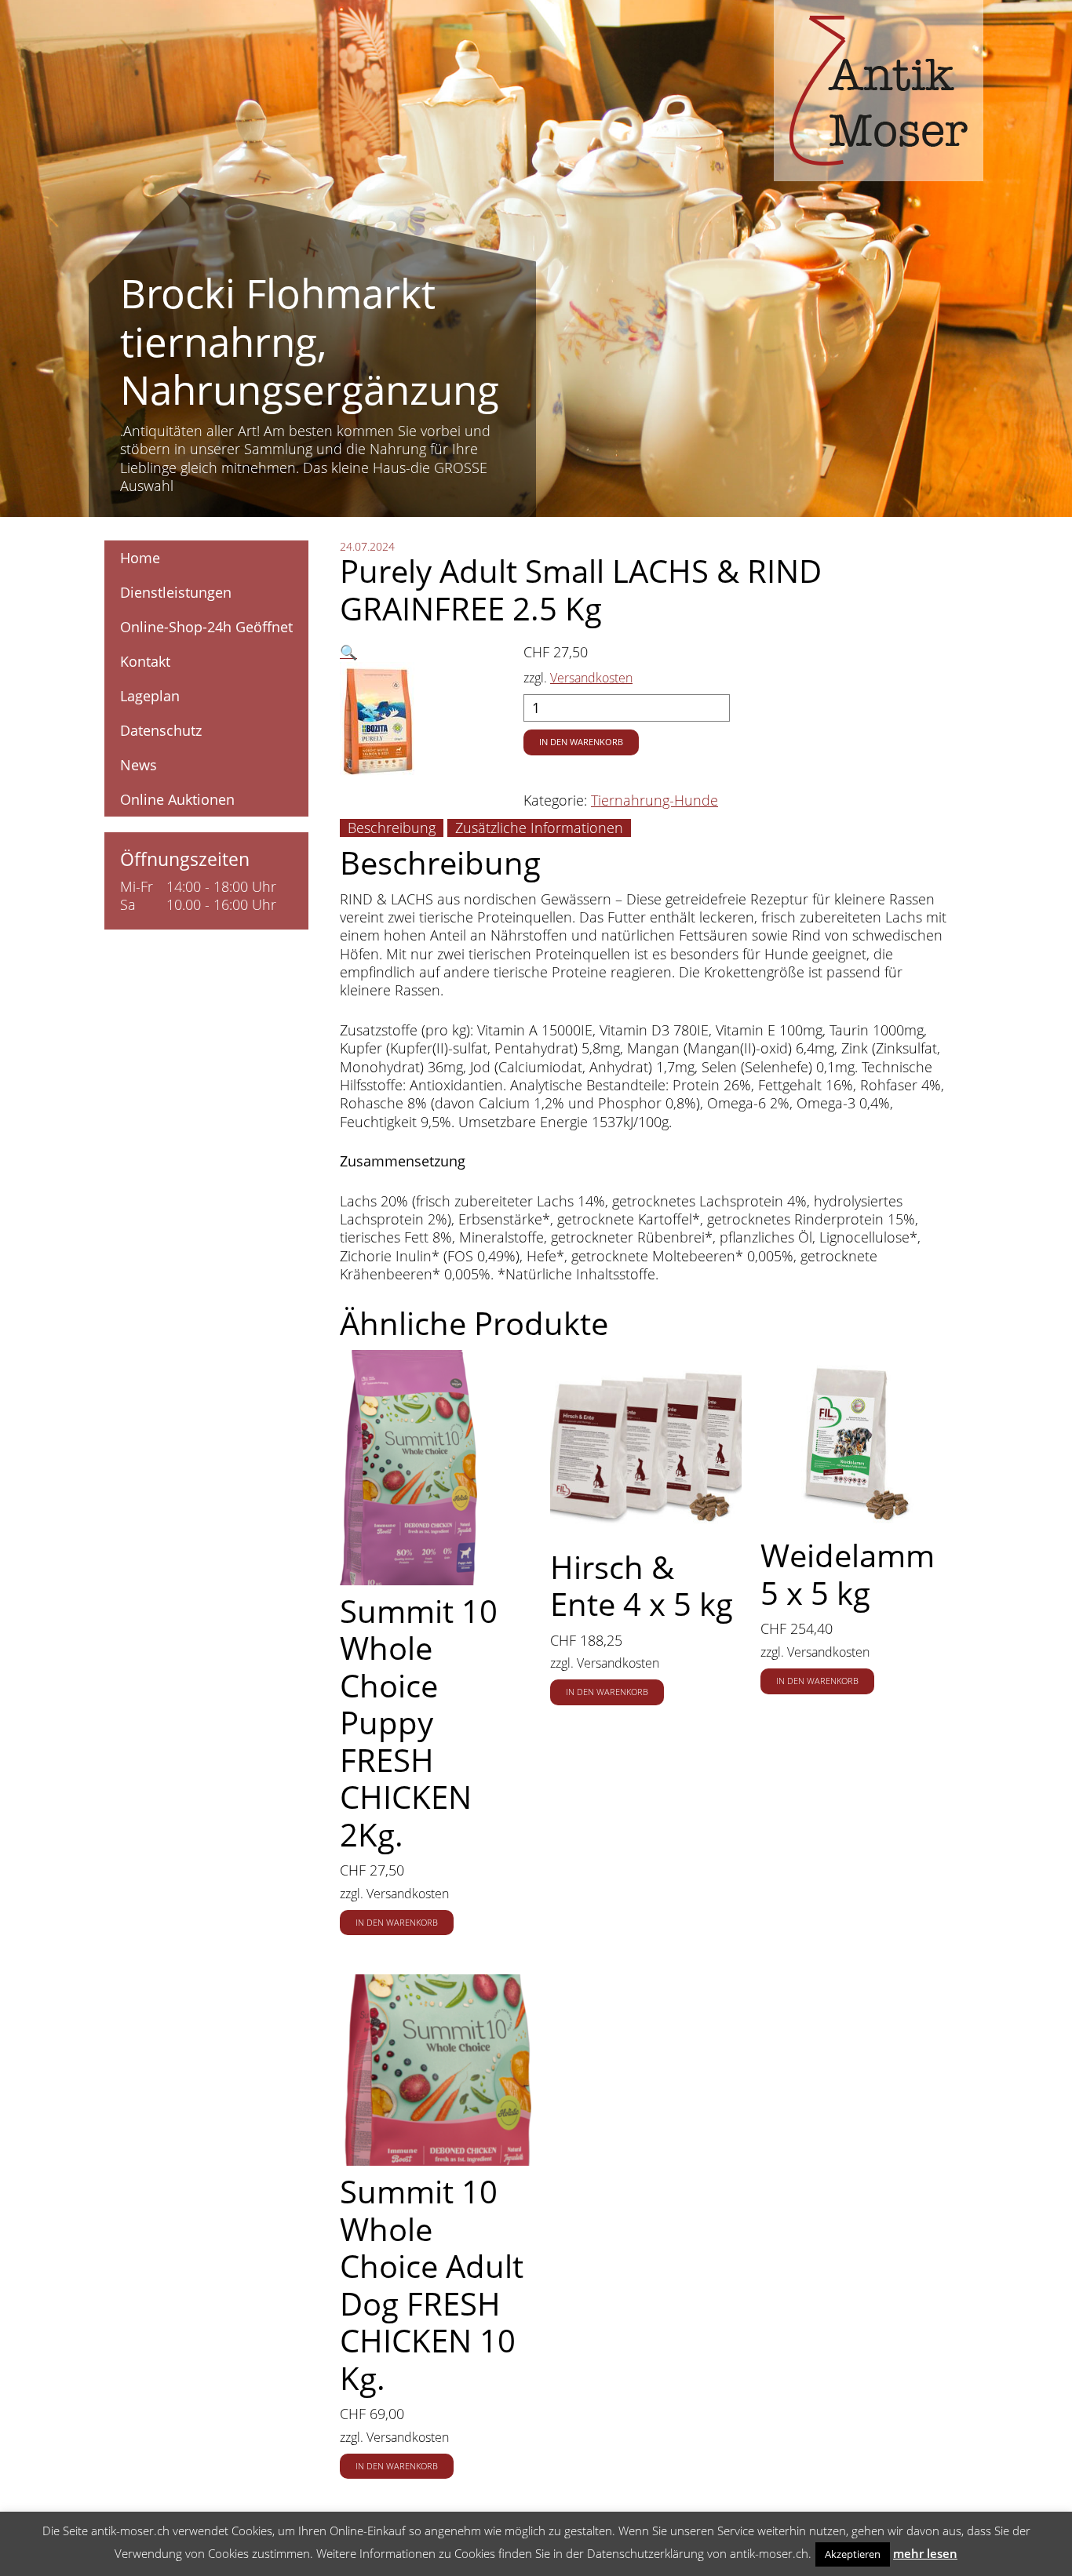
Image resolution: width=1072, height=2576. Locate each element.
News (139, 765)
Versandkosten (591, 678)
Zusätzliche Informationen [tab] (539, 828)
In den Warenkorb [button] (397, 1923)
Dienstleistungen (176, 592)
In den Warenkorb (581, 742)
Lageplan (150, 696)
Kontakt (145, 661)
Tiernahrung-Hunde (655, 800)
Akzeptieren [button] (853, 2554)
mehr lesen (925, 2553)
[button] (348, 652)
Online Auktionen (177, 799)
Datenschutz (161, 730)
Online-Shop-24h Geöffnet (206, 627)
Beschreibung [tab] (392, 828)
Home (140, 558)
